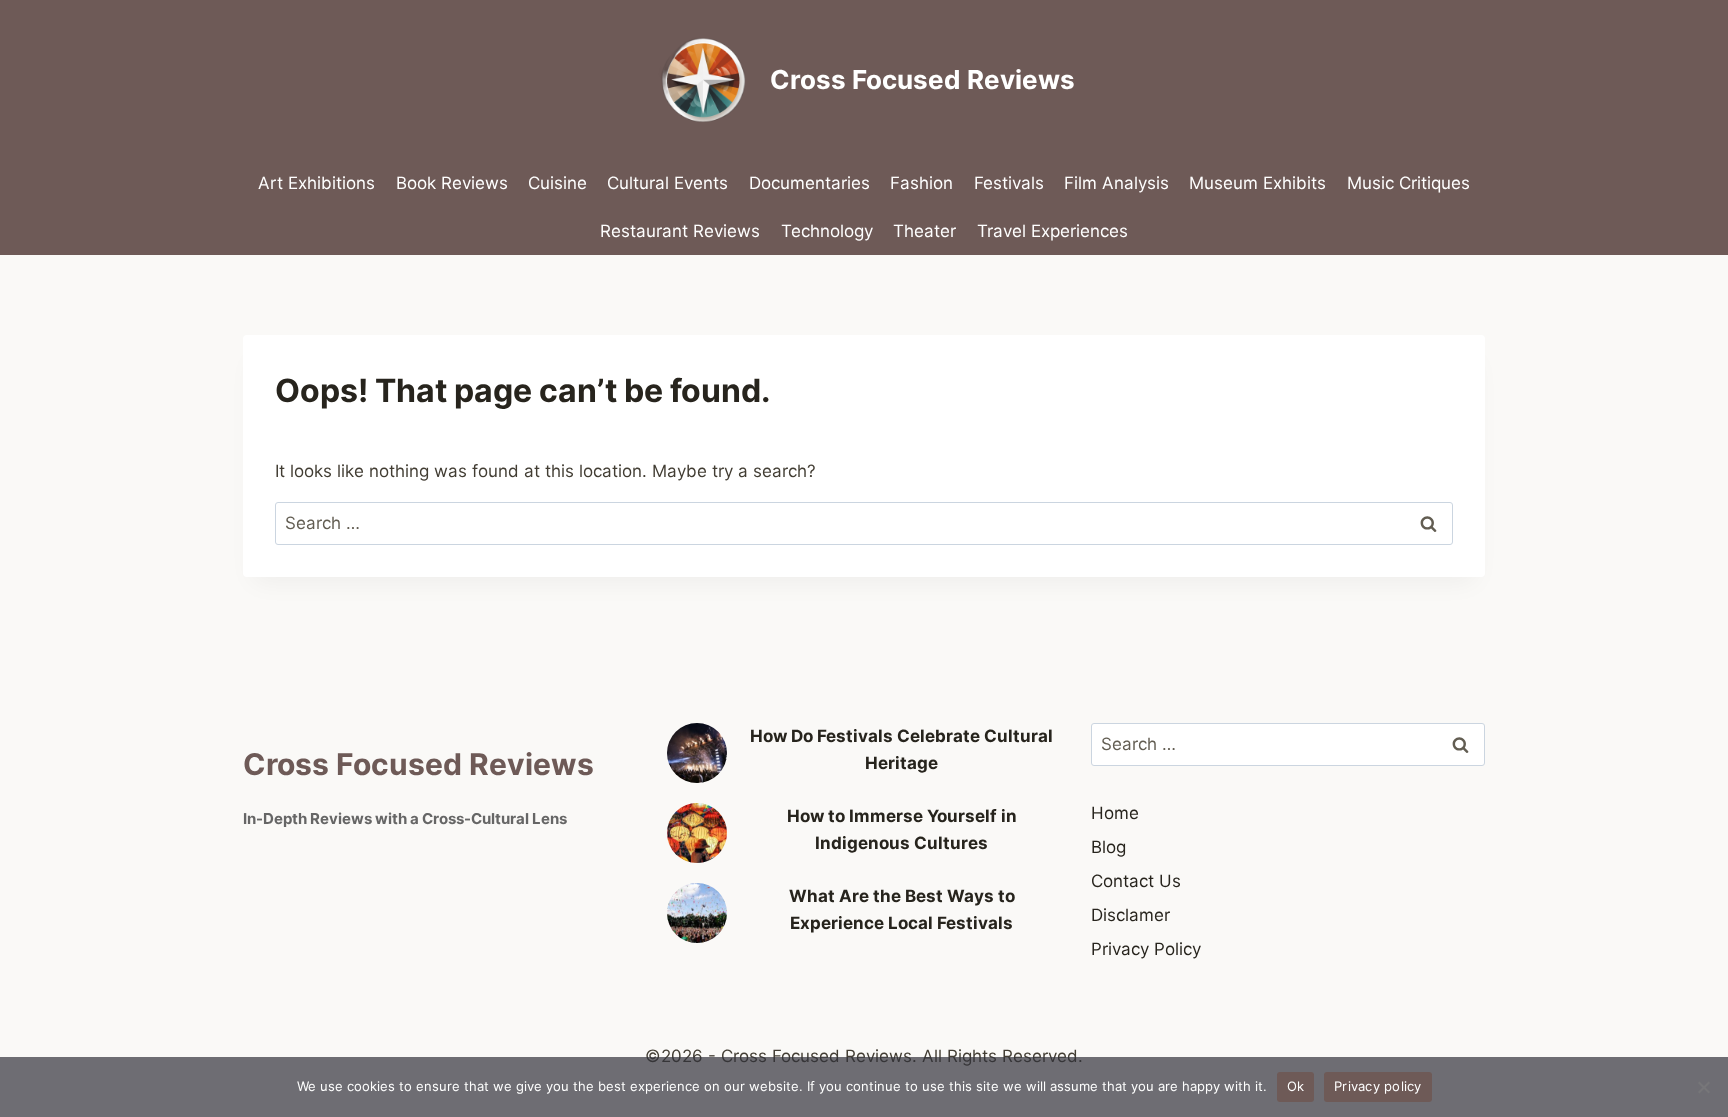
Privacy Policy (1146, 949)
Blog (1108, 847)
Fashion (921, 183)
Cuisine (557, 183)
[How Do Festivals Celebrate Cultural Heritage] (697, 753)
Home (1115, 813)
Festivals (1009, 183)
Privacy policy (1378, 1086)
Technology (827, 231)
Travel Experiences (1052, 231)
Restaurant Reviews (680, 231)
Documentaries (809, 183)
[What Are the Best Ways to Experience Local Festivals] (697, 913)
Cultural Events (667, 183)
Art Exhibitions (316, 183)
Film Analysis (1116, 183)
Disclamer (1130, 915)
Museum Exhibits (1257, 183)
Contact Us (1136, 881)
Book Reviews (452, 183)
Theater (924, 231)
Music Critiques (1408, 183)
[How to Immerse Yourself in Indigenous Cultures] (697, 833)
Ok (1296, 1086)
